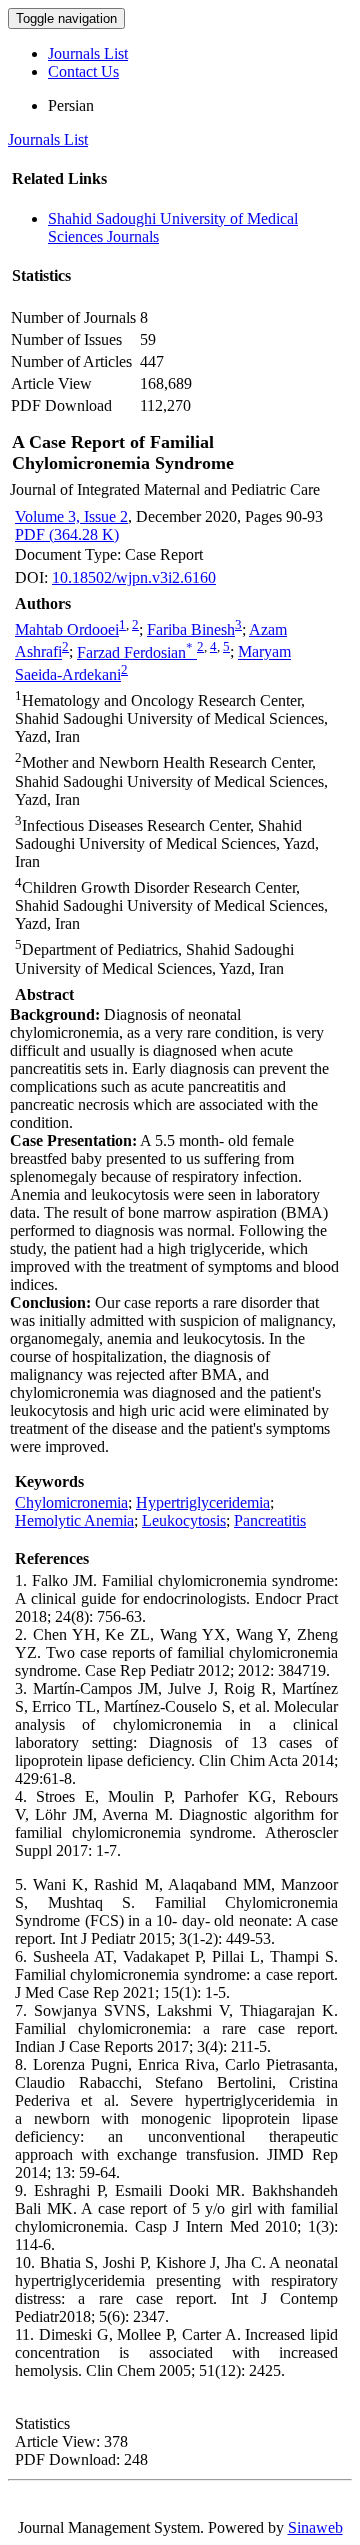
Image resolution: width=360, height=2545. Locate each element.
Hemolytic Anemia (74, 1520)
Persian (71, 105)
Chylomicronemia (71, 1502)
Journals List (88, 53)
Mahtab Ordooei (67, 629)
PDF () (67, 534)
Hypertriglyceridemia (203, 1502)
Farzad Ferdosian (135, 652)
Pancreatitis (270, 1520)
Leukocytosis (184, 1520)
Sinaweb (315, 2527)
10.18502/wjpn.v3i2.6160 (134, 577)
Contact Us (83, 71)
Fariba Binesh (191, 629)
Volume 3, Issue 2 (71, 516)
